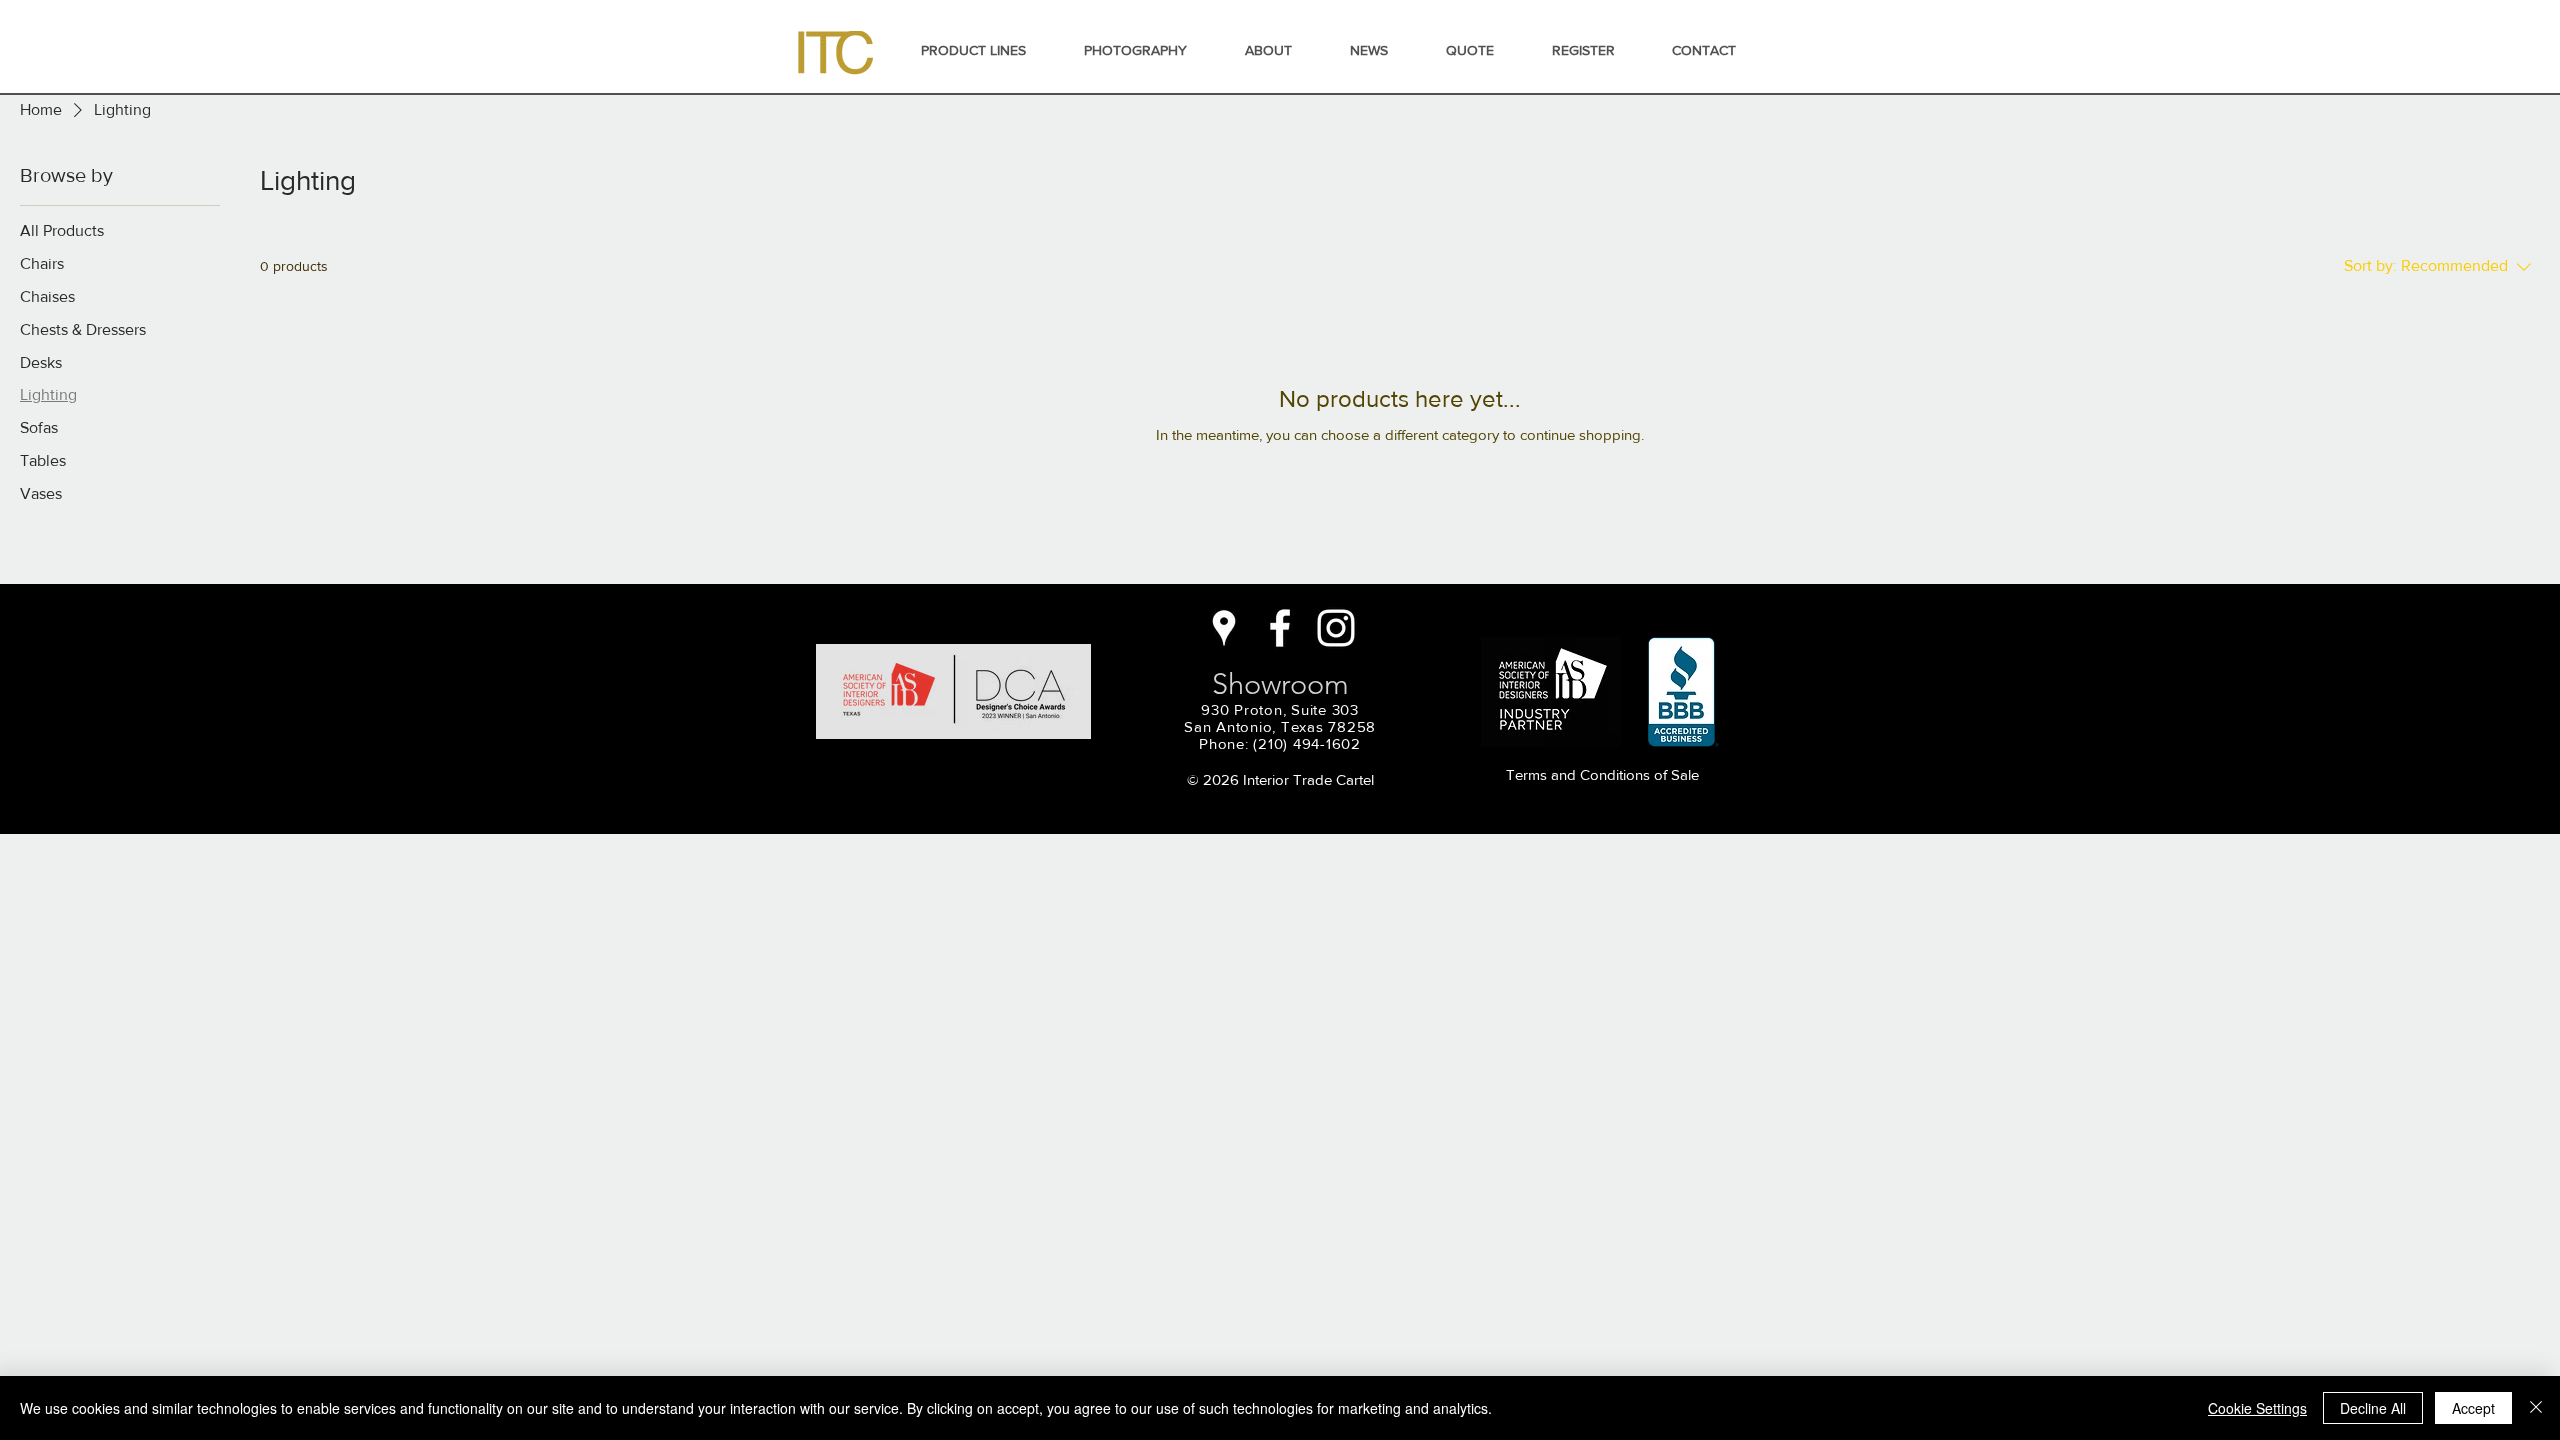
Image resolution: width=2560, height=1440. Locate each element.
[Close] (2536, 1408)
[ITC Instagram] (1336, 628)
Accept (2473, 1408)
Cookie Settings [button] (2257, 1408)
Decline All (2373, 1408)
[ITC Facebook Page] (1280, 628)
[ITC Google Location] (1224, 628)
